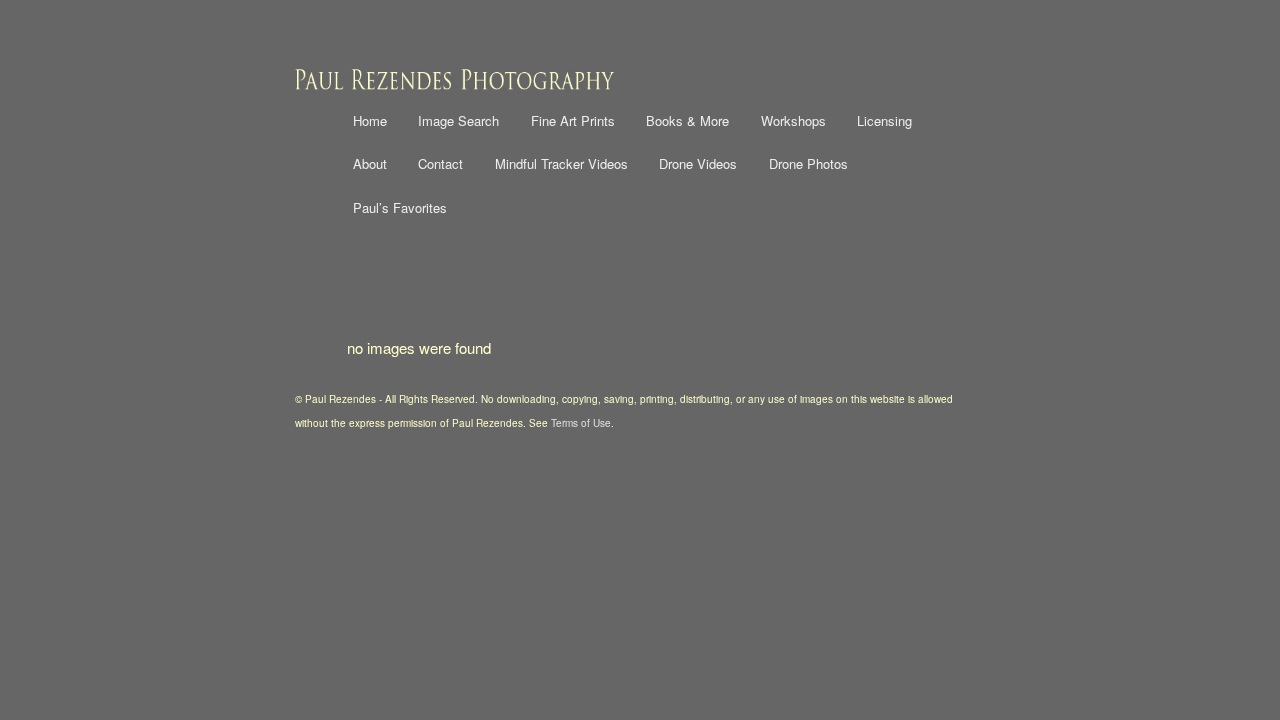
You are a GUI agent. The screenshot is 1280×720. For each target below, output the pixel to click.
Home (370, 120)
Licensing (884, 120)
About (370, 163)
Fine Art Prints (573, 120)
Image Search (458, 120)
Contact (440, 163)
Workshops (793, 120)
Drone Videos (698, 163)
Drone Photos (808, 163)
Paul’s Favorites (400, 207)
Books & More (687, 120)
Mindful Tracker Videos (561, 163)
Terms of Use (581, 423)
